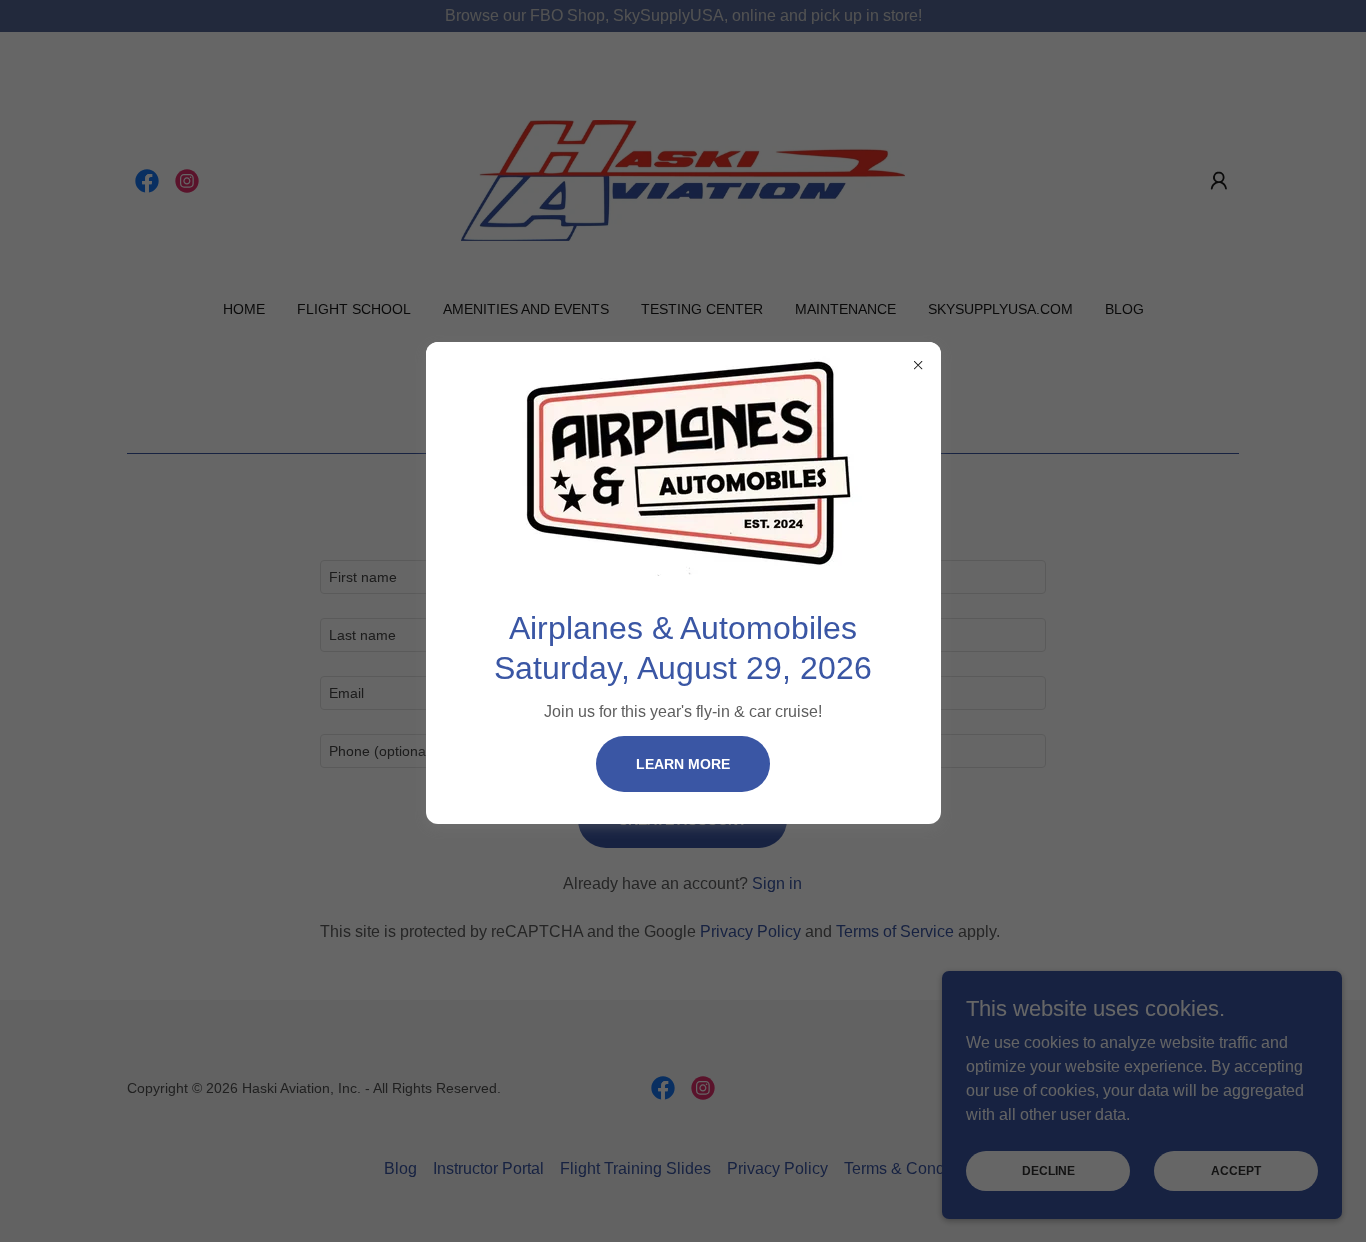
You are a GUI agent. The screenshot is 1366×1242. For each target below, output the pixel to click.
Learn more (683, 764)
